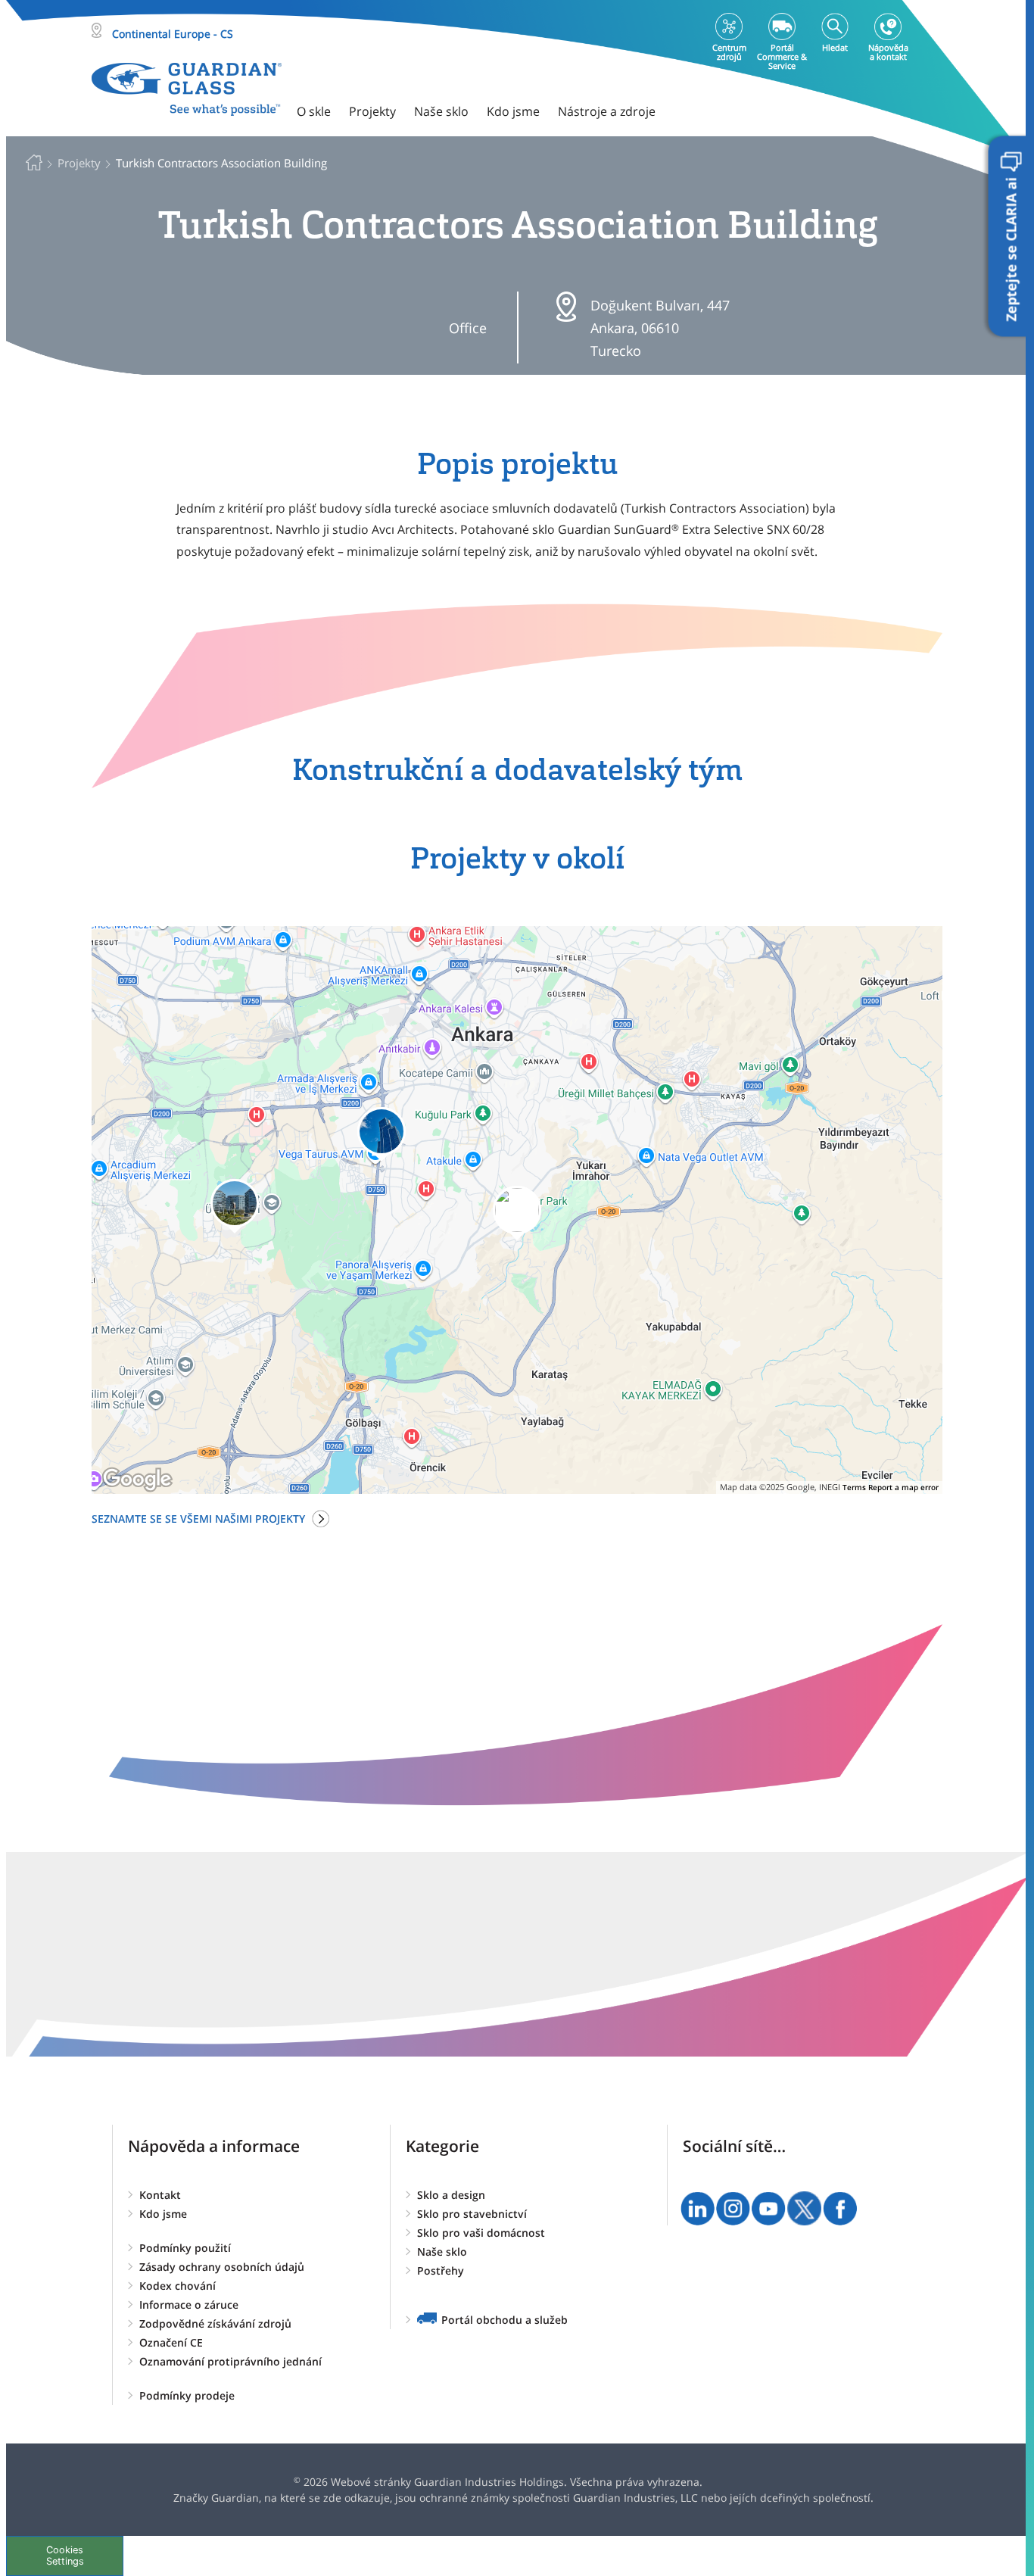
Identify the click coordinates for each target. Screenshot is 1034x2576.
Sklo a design (451, 2195)
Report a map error (903, 1487)
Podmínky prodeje (187, 2395)
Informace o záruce (189, 2305)
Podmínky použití (185, 2248)
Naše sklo (442, 2252)
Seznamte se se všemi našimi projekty (198, 1519)
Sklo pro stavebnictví (472, 2214)
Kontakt (160, 2195)
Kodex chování (178, 2286)
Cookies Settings (65, 2556)
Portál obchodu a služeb (505, 2320)
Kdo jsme (163, 2214)
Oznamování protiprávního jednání (230, 2361)
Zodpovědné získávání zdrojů (215, 2323)
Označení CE (171, 2342)
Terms (854, 1487)
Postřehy (441, 2270)
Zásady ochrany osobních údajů (222, 2267)
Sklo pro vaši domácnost (481, 2233)
